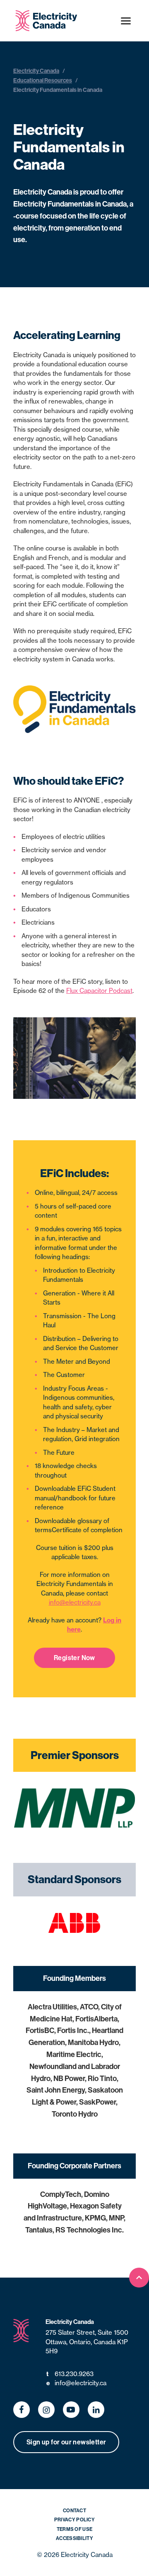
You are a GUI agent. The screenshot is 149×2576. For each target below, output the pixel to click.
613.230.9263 (70, 2374)
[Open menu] (126, 21)
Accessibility (74, 2538)
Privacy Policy (74, 2520)
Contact (74, 2510)
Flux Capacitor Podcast (99, 991)
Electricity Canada (36, 71)
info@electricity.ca (75, 1602)
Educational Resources (43, 80)
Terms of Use (75, 2529)
